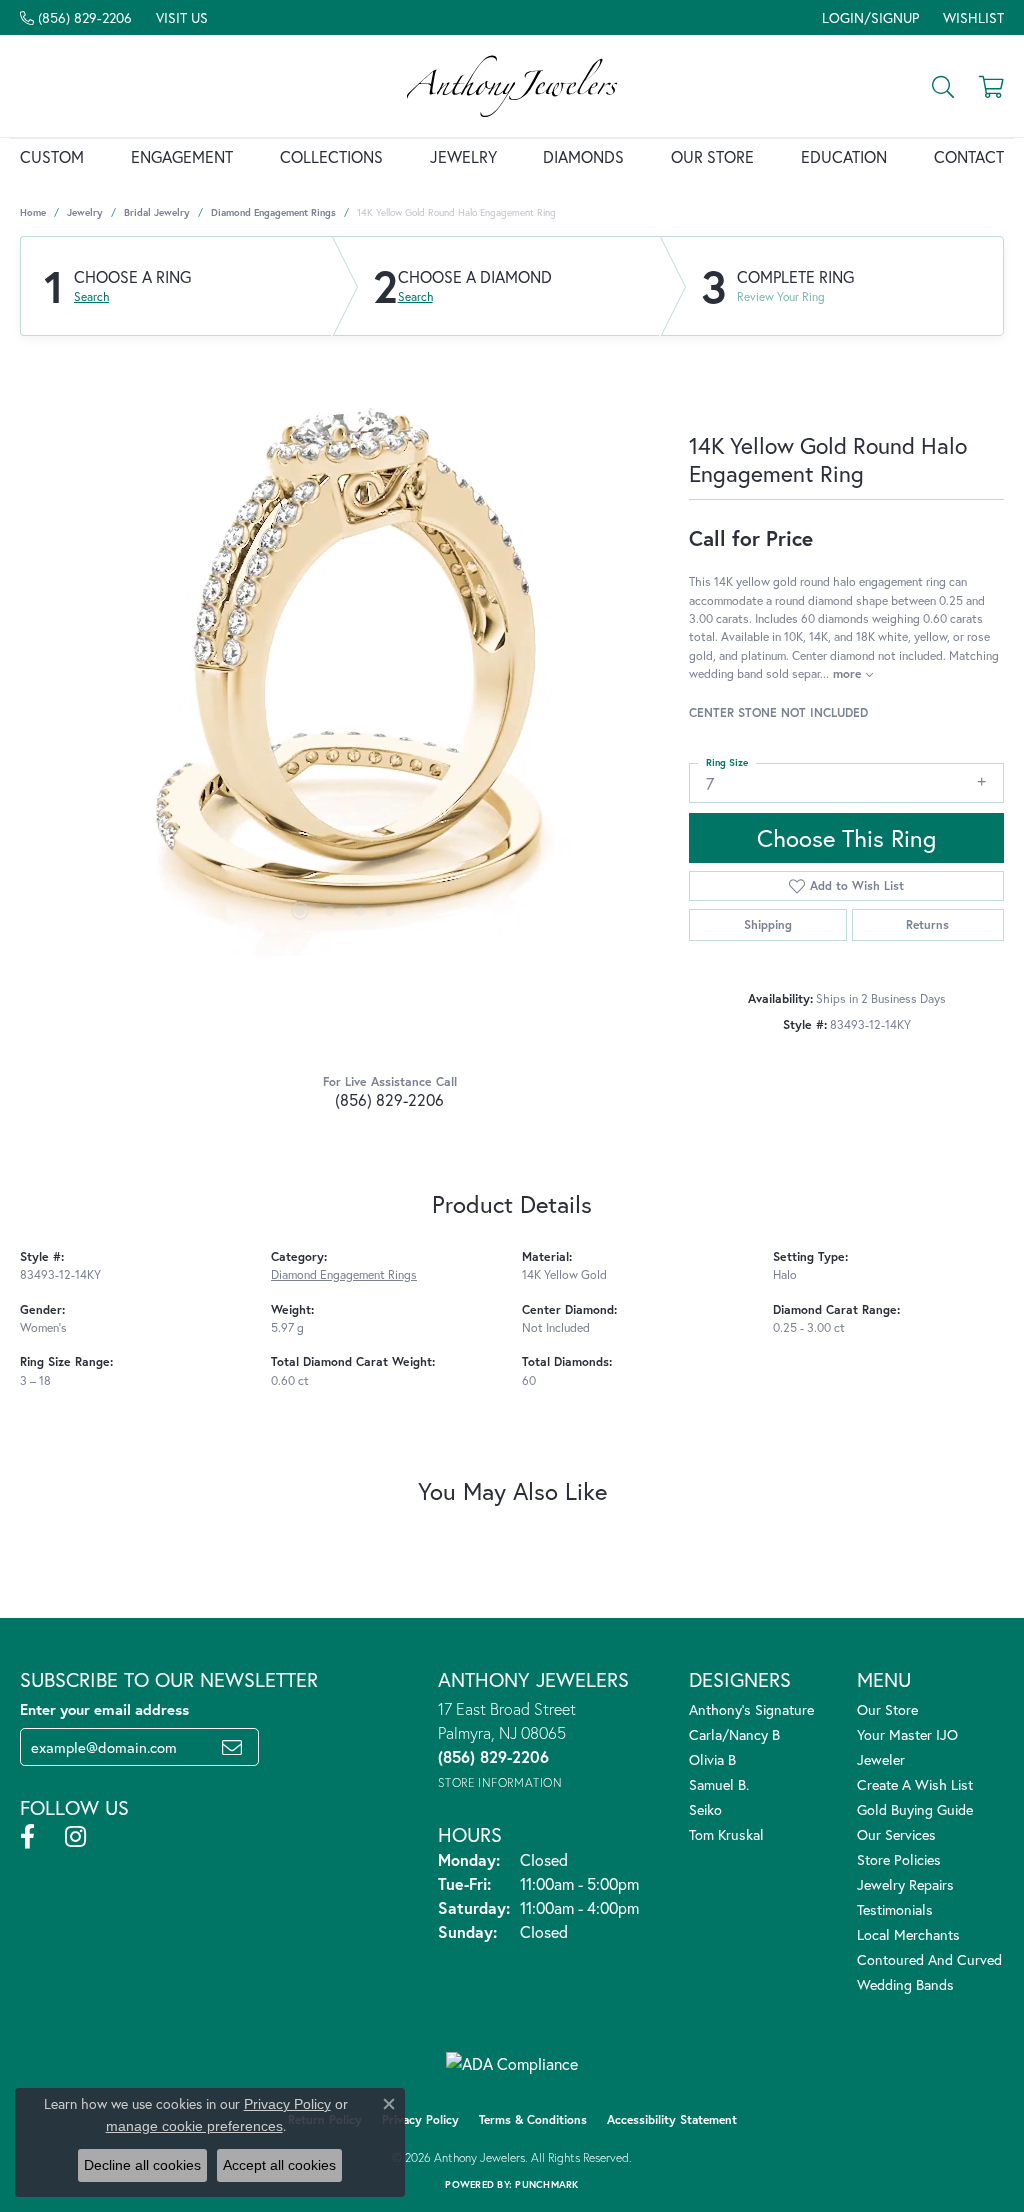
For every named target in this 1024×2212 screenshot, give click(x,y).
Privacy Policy (420, 2119)
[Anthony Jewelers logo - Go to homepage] (512, 86)
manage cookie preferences (194, 2126)
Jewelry (463, 156)
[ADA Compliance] (512, 2064)
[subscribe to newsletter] (232, 1747)
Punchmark (546, 2184)
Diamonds (583, 156)
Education (844, 156)
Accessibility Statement (672, 2119)
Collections (331, 156)
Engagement (182, 156)
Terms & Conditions (533, 2119)
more (849, 673)
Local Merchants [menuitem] (908, 1934)
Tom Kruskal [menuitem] (726, 1834)
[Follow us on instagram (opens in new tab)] (75, 1837)
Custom (52, 156)
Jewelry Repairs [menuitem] (905, 1884)
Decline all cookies (142, 2165)
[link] (76, 17)
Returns (927, 924)
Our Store (712, 156)
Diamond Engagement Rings (273, 212)
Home (33, 212)
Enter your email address (104, 1709)
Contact (969, 156)
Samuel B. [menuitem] (719, 1784)
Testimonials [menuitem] (895, 1909)
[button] (868, 17)
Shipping (768, 924)
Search (91, 297)
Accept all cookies (279, 2165)
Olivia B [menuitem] (712, 1759)
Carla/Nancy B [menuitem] (734, 1734)
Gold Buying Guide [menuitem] (915, 1809)
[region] (345, 656)
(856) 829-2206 (389, 1099)
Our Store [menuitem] (887, 1709)
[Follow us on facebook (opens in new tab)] (27, 1837)
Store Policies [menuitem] (899, 1859)
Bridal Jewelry (157, 212)
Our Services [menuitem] (896, 1834)
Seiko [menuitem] (705, 1809)
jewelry (85, 212)
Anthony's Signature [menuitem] (751, 1709)
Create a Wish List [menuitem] (915, 1784)
